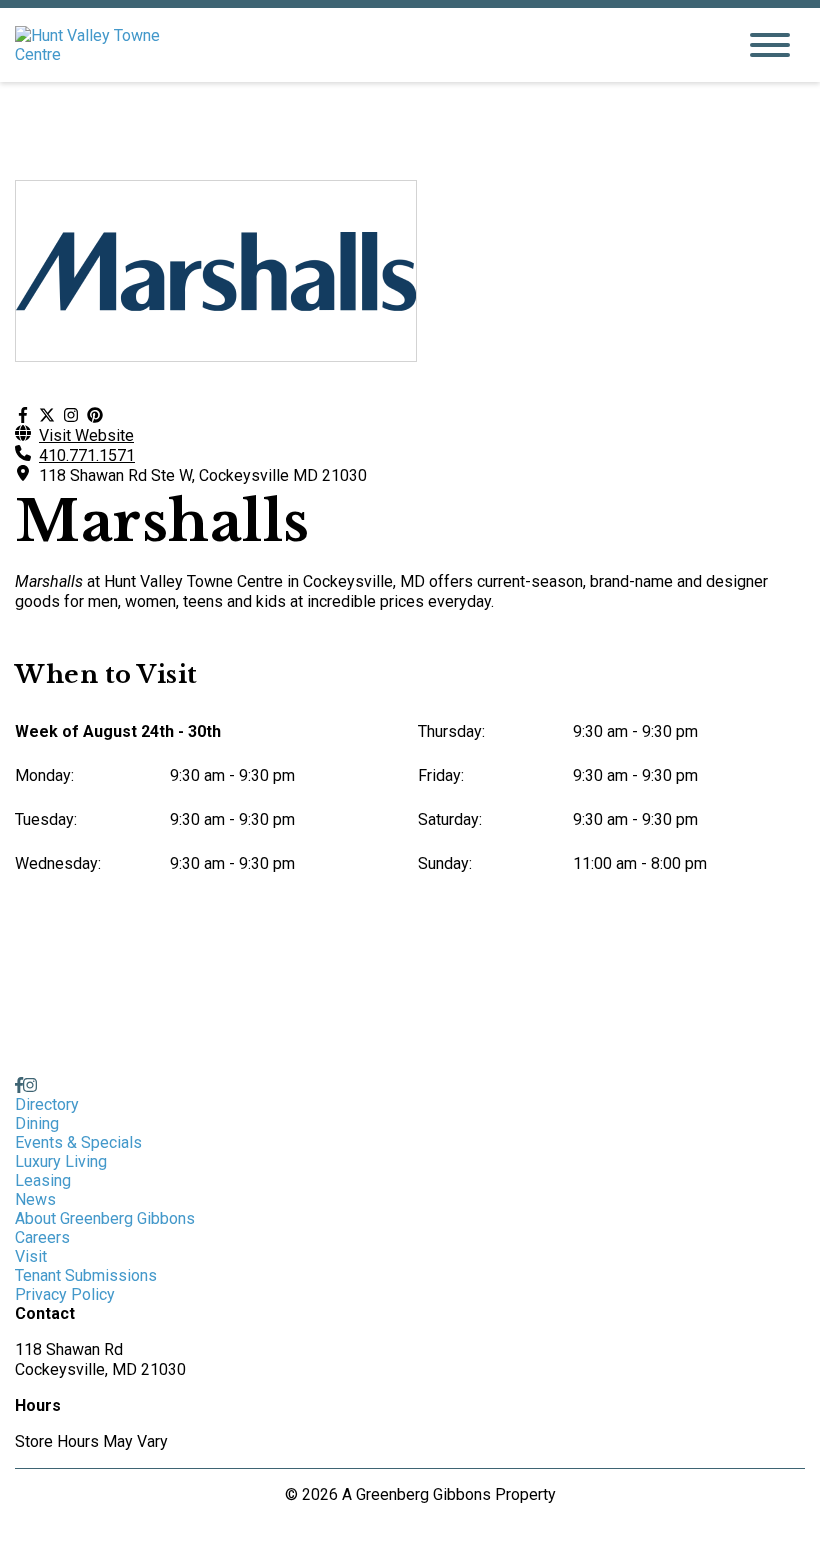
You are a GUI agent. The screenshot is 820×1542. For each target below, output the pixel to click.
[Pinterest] (95, 415)
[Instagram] (71, 415)
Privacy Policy (65, 1294)
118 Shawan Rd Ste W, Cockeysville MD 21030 (203, 475)
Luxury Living (61, 1161)
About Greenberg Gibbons (105, 1218)
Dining (37, 1123)
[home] (360, 45)
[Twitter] (47, 415)
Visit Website (86, 435)
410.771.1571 (87, 455)
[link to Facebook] (19, 1085)
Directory (47, 1104)
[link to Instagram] (30, 1085)
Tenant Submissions (86, 1275)
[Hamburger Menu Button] (770, 45)
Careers (42, 1237)
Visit (31, 1256)
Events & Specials (78, 1142)
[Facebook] (23, 415)
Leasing (43, 1180)
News (35, 1199)
